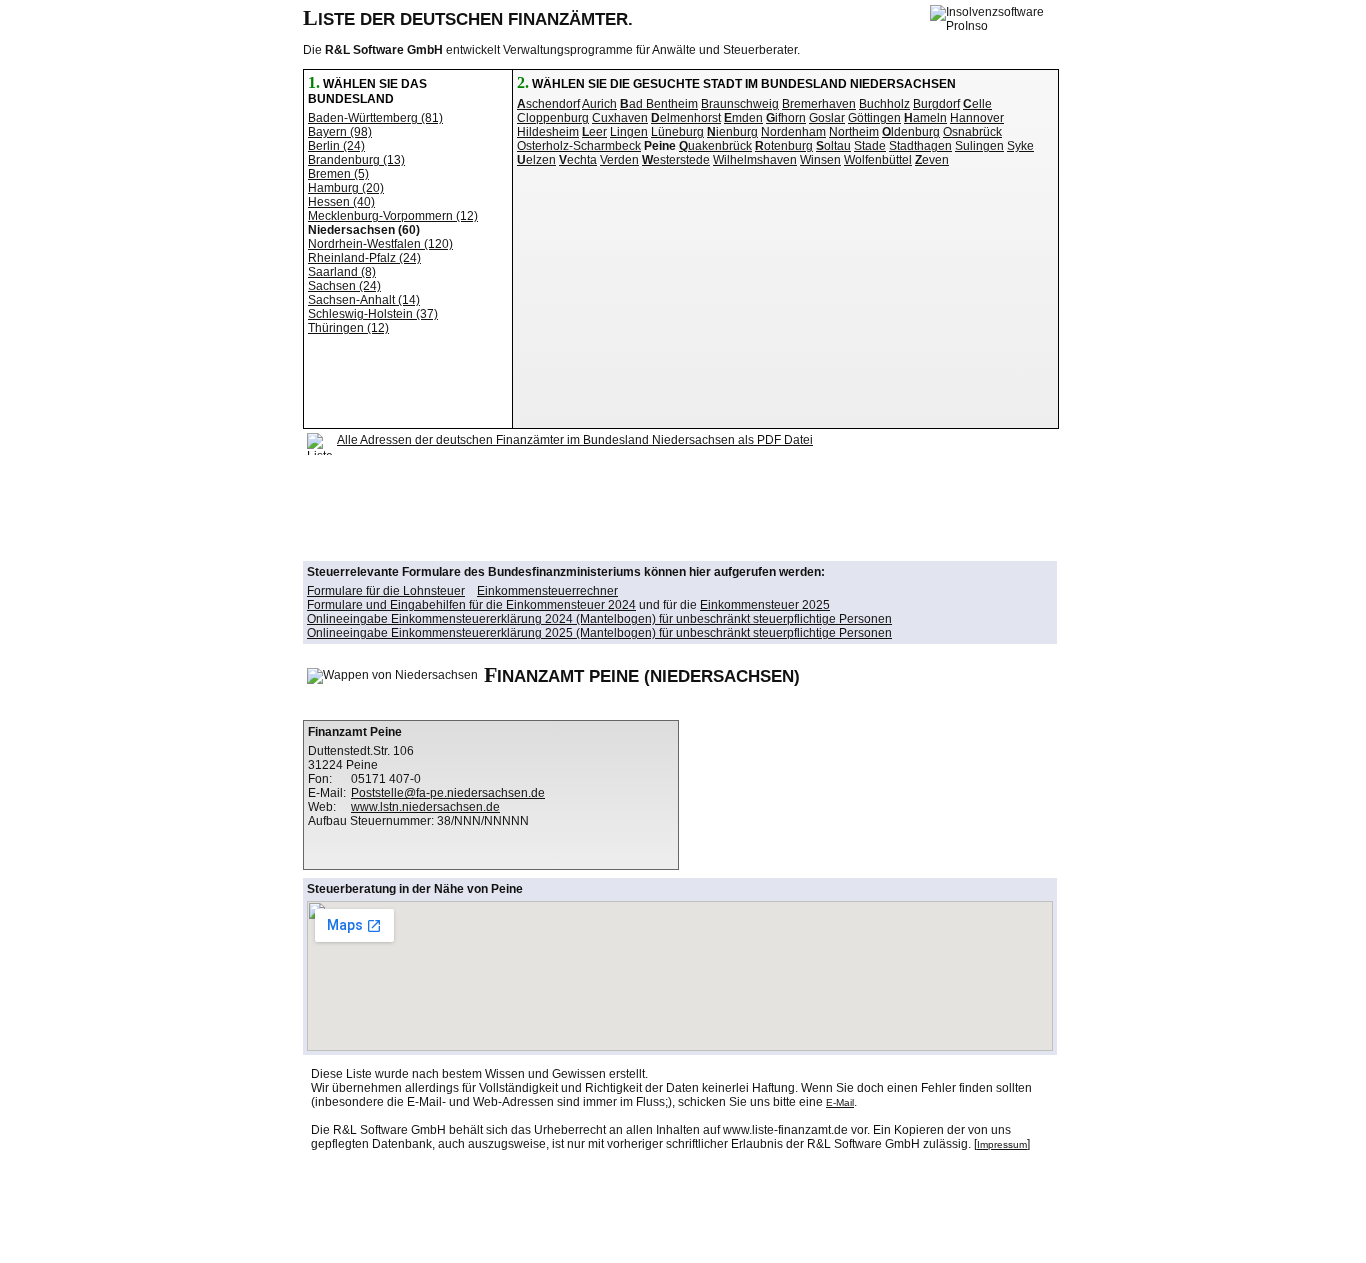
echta (578, 160)
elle (977, 104)
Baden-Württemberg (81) (375, 118)
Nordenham (793, 132)
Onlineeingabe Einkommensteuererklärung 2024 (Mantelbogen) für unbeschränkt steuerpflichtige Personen (599, 619)
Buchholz (884, 104)
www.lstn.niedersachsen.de (425, 807)
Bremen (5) (338, 174)
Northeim (854, 132)
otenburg (784, 146)
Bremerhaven (819, 104)
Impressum (1002, 1144)
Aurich (599, 104)
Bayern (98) (340, 132)
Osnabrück (972, 132)
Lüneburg (677, 132)
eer (594, 132)
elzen (536, 160)
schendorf (548, 104)
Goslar (827, 118)
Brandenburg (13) (356, 160)
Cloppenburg (553, 118)
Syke (1020, 146)
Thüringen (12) (348, 328)
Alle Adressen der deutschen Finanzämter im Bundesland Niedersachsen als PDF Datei (575, 440)
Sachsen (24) (344, 286)
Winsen (820, 160)
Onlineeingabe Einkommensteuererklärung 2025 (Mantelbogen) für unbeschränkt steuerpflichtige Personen (599, 633)
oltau (833, 146)
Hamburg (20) (346, 188)
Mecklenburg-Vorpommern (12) (393, 216)
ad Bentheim (659, 104)
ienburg (732, 132)
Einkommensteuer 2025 (765, 605)
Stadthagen (920, 146)
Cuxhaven (620, 118)
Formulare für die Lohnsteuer (386, 591)
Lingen (629, 132)
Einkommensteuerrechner (547, 591)
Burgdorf (936, 104)
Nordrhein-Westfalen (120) (380, 244)
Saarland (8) (342, 272)
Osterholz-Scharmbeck (579, 146)
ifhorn (786, 118)
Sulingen (979, 146)
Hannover (977, 118)
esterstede (676, 160)
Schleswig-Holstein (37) (373, 314)
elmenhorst (686, 118)
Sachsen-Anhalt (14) (364, 300)
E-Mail (840, 1102)
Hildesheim (548, 132)
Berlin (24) (336, 146)
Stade (870, 146)
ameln (925, 118)
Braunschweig (740, 104)
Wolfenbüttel (878, 160)
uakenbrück (715, 146)
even (932, 160)
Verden (619, 160)
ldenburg (911, 132)
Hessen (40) (341, 202)
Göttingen (874, 118)
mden (743, 118)
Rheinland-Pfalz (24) (364, 258)
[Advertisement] (671, 508)
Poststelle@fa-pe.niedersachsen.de (448, 793)
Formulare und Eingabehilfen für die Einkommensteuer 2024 (471, 605)
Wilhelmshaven (755, 160)
